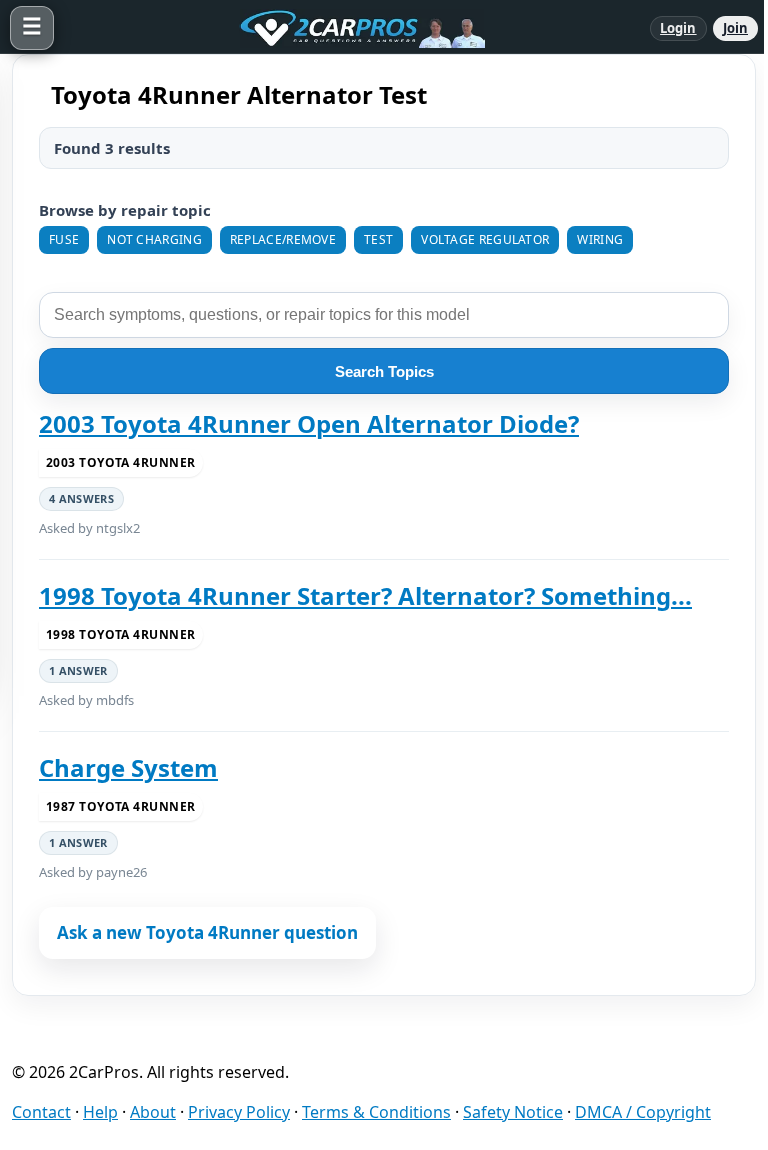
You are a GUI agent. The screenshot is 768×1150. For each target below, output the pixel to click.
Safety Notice (513, 1112)
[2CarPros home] (352, 28)
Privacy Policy (239, 1112)
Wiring (600, 239)
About (153, 1112)
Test (378, 239)
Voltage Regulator (485, 239)
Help (100, 1112)
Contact (41, 1112)
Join (735, 28)
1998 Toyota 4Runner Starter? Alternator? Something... (365, 596)
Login (678, 28)
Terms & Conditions (376, 1112)
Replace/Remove (283, 239)
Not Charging (154, 239)
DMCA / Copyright (643, 1112)
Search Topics (384, 371)
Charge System (128, 768)
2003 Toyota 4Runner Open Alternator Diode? (309, 424)
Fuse (64, 239)
